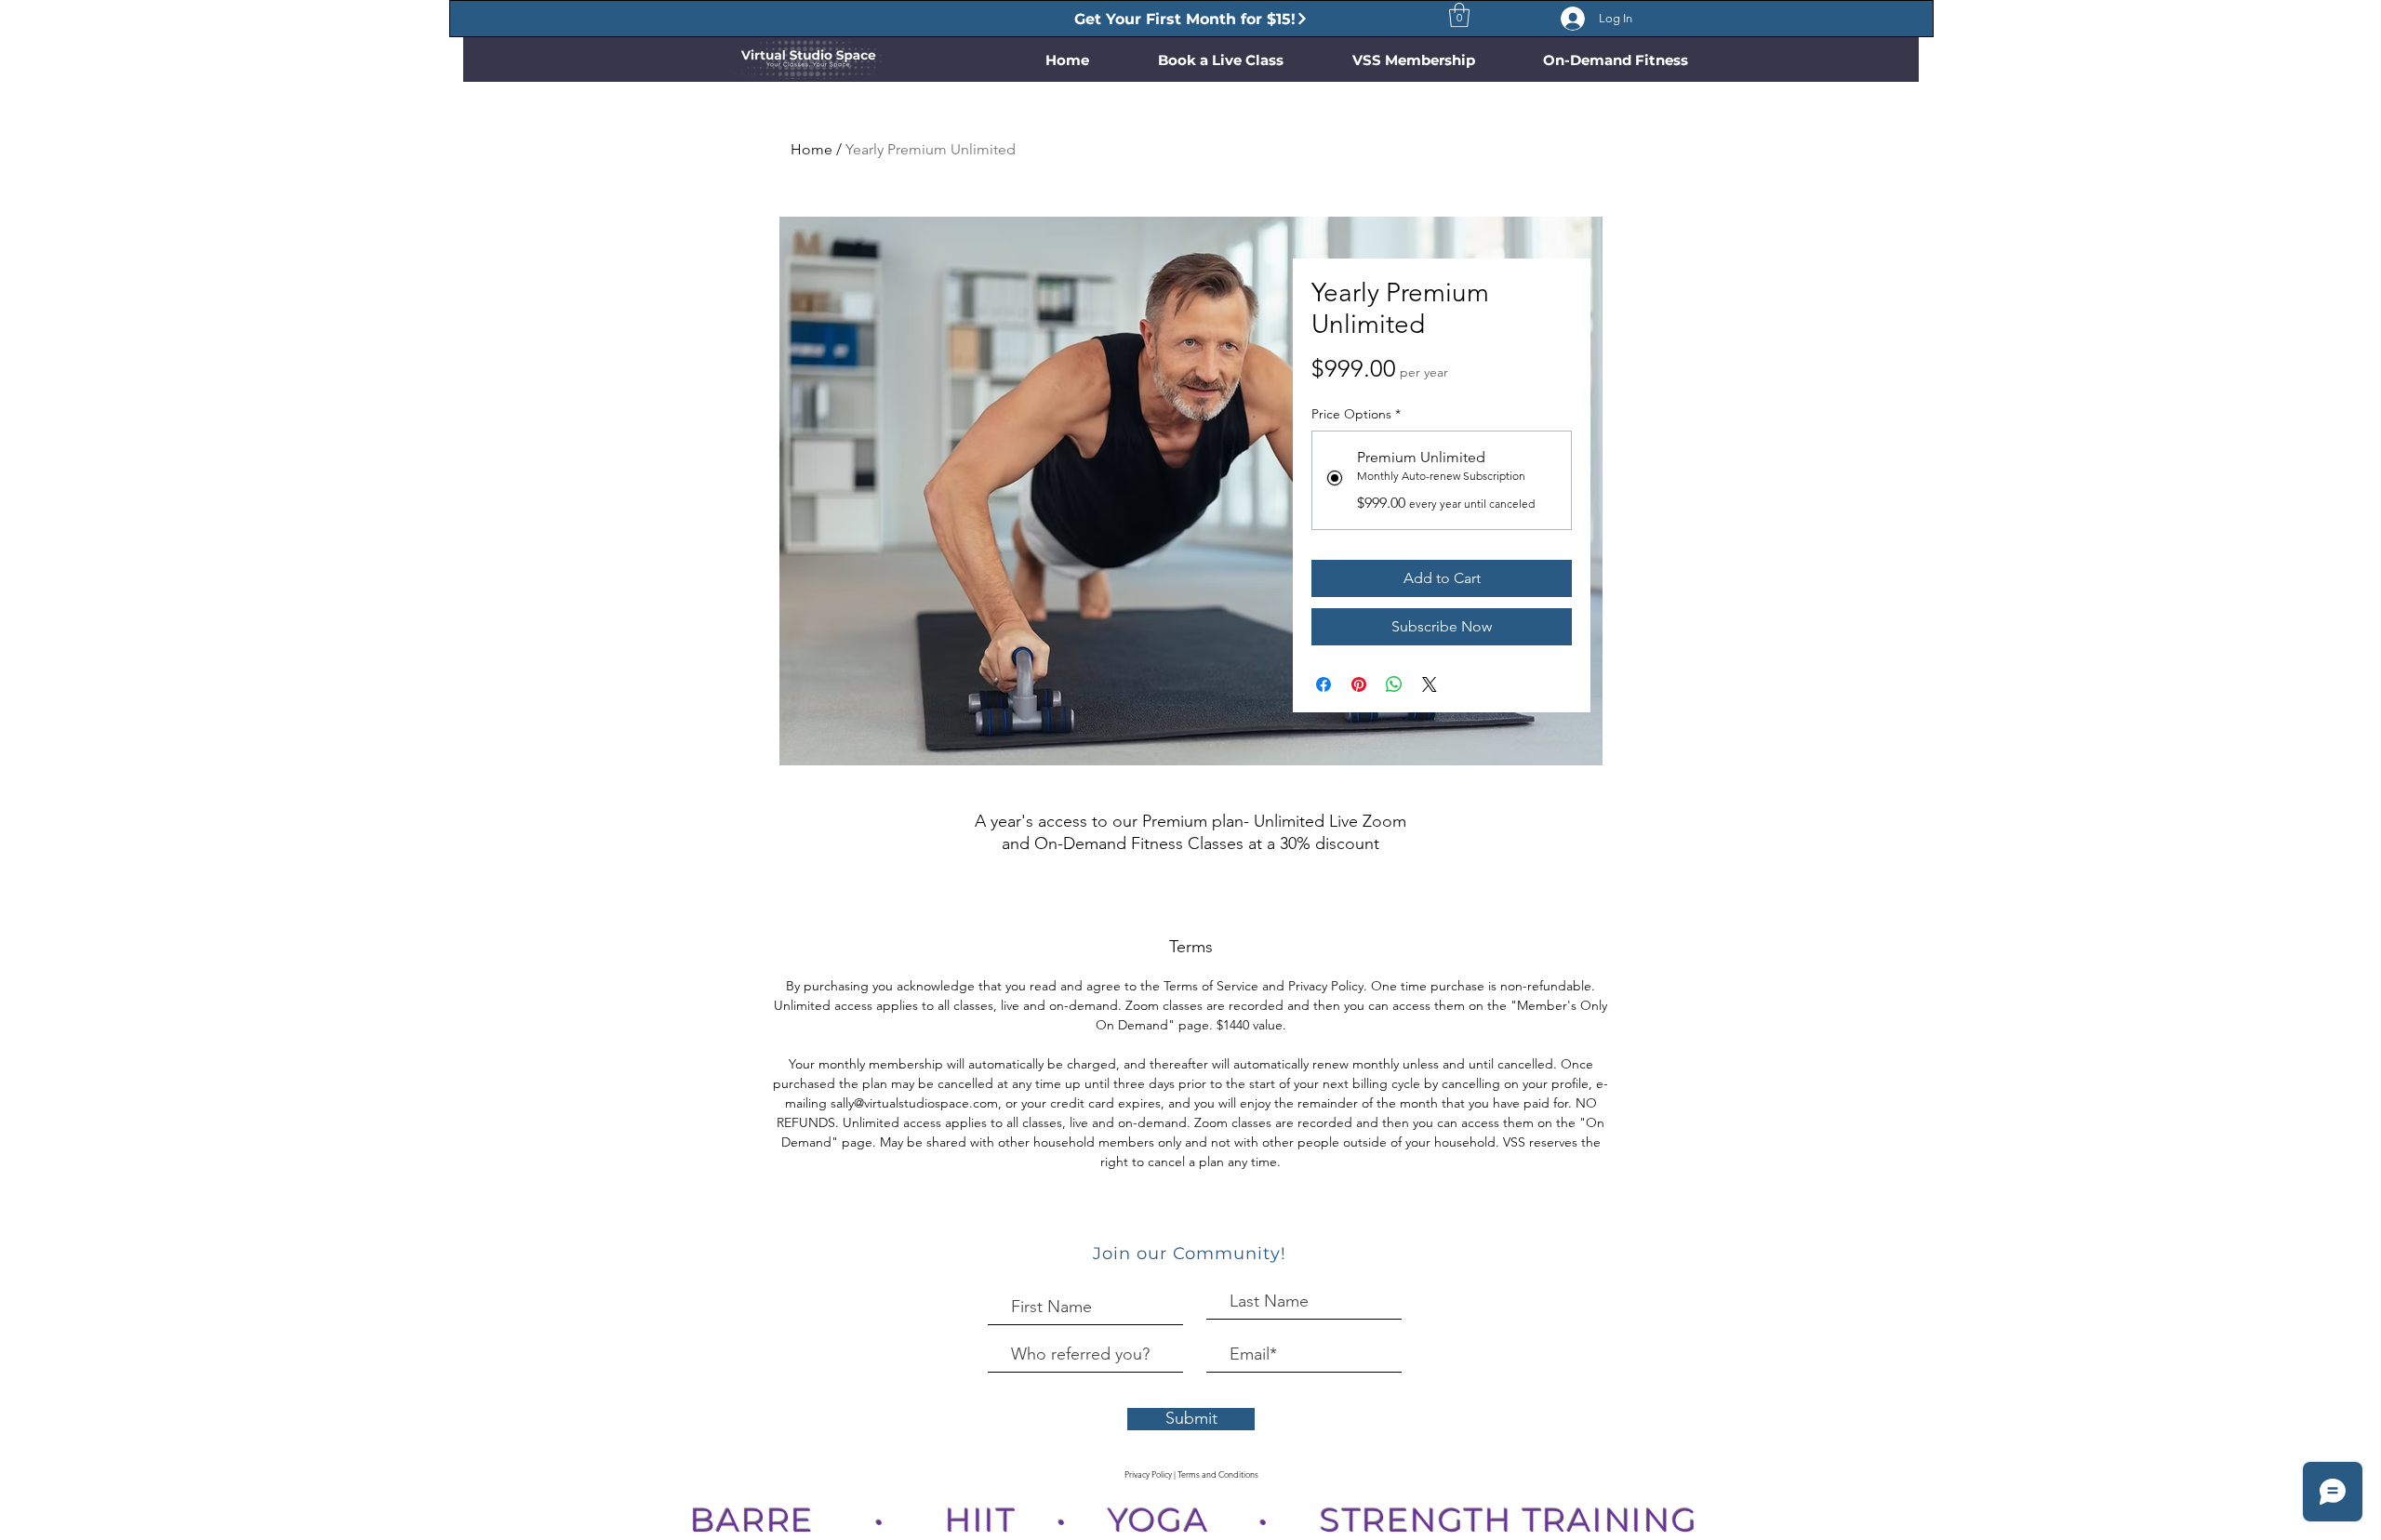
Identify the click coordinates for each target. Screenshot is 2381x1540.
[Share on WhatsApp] (1394, 684)
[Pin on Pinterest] (1359, 684)
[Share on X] (1430, 684)
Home (811, 149)
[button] (1459, 15)
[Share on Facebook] (1324, 684)
